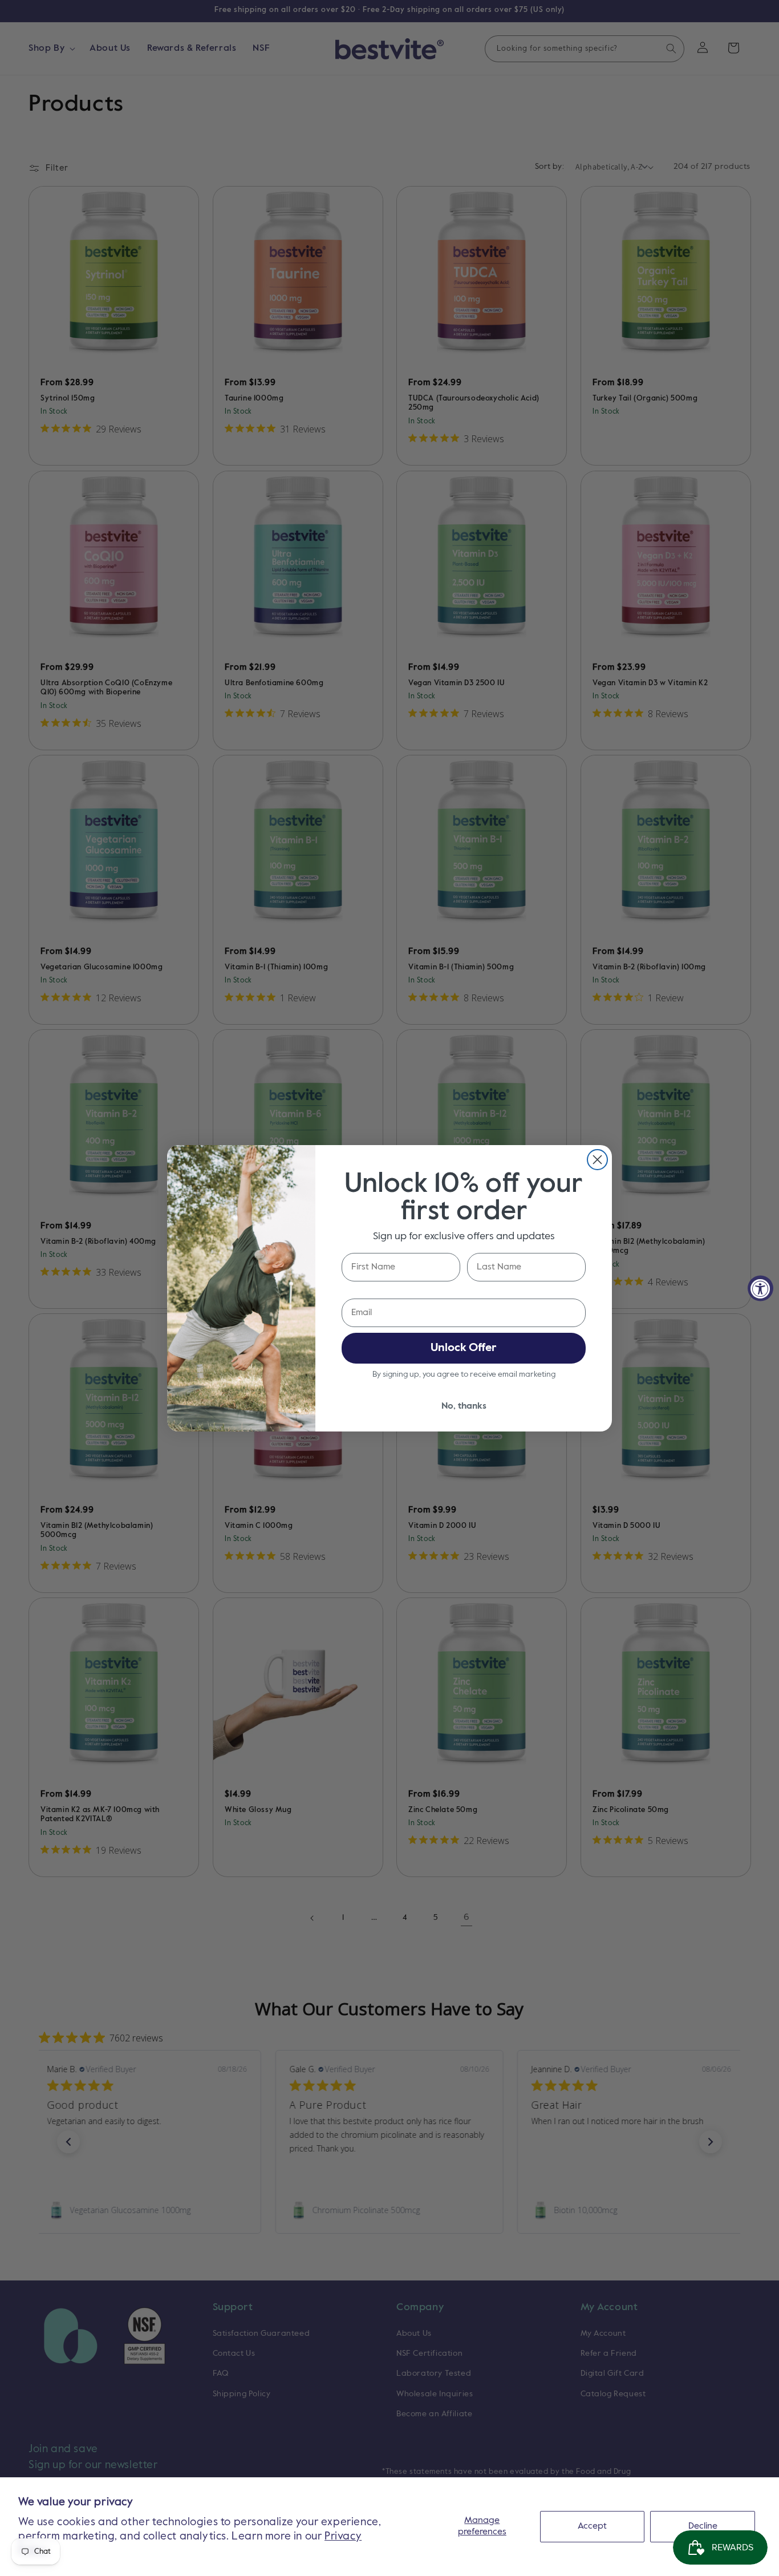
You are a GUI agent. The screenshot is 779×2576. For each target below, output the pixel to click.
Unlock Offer (464, 1348)
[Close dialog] (597, 1160)
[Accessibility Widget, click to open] (760, 1288)
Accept (592, 2526)
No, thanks (464, 1406)
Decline (703, 2526)
